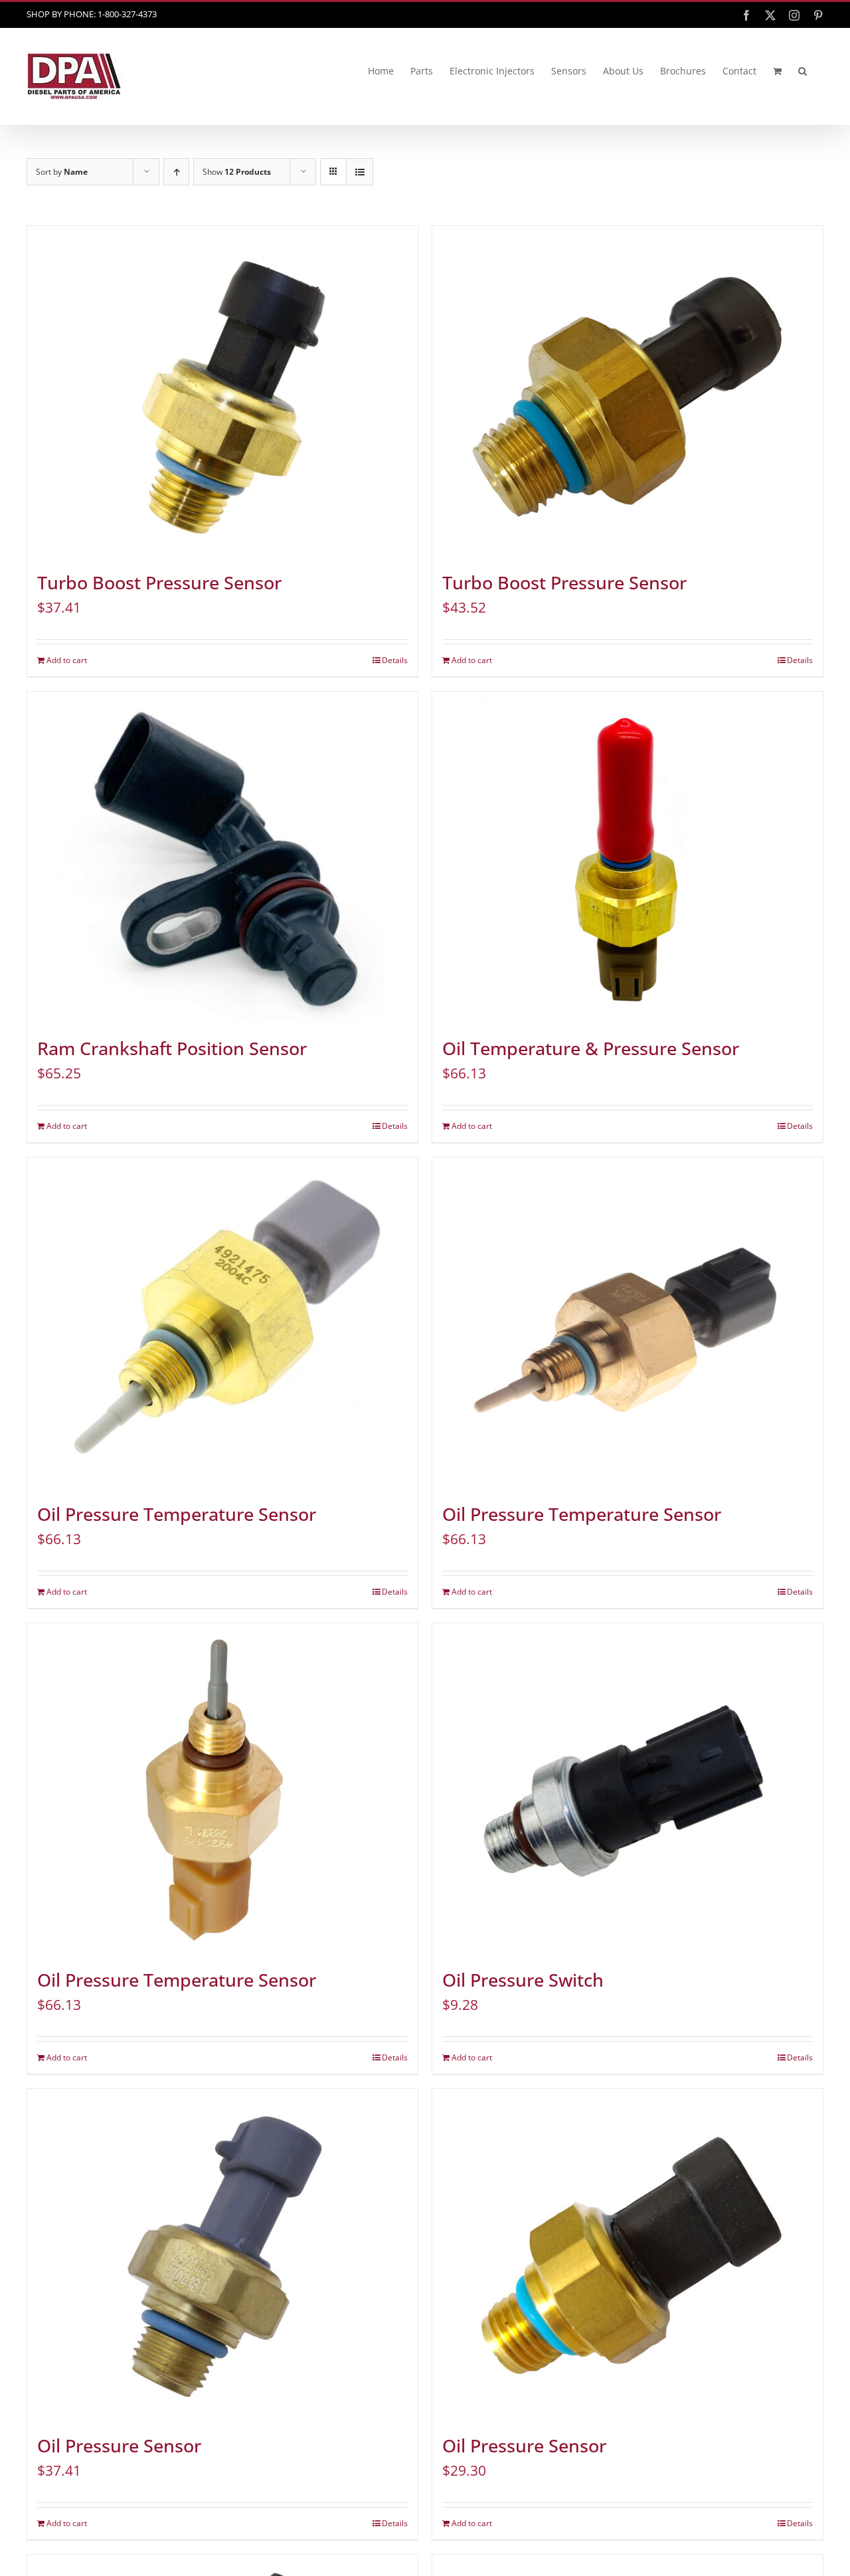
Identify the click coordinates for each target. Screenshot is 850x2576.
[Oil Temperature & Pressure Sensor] (628, 858)
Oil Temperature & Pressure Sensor (591, 1048)
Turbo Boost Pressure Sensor (159, 583)
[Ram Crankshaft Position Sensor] (222, 858)
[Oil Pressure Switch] (628, 1789)
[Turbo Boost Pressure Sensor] (222, 392)
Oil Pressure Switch (523, 1980)
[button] (803, 71)
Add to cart (67, 660)
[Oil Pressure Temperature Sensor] (222, 1324)
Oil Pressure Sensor (119, 2446)
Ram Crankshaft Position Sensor (172, 1048)
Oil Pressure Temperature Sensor (177, 1514)
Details (395, 660)
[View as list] (360, 172)
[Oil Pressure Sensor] (222, 2255)
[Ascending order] (176, 172)
